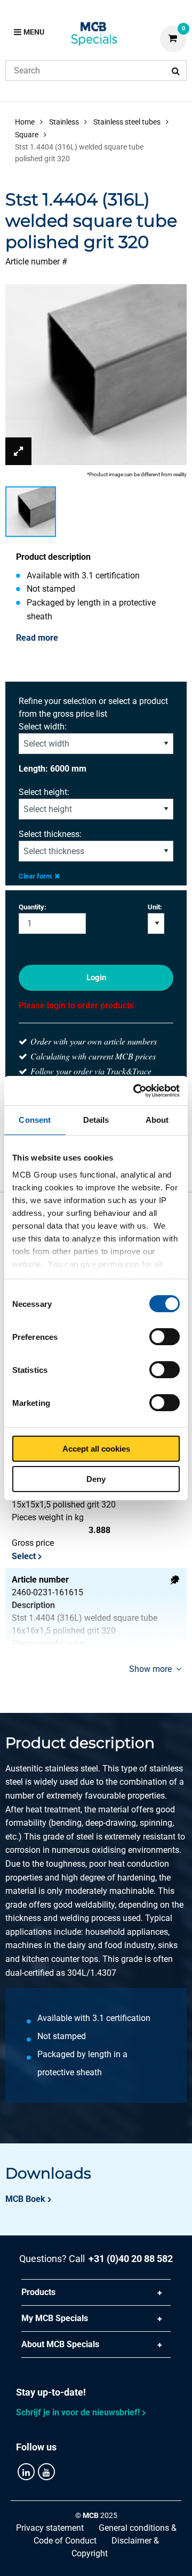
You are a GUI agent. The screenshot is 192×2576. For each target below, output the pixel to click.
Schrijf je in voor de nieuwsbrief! (78, 2412)
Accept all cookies (96, 1449)
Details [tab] (96, 1120)
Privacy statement (50, 2528)
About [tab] (157, 1120)
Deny (96, 1479)
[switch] (165, 1337)
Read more (37, 638)
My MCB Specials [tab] (55, 2318)
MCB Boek (25, 2199)
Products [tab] (38, 2292)
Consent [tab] (35, 1120)
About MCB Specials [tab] (60, 2344)
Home (25, 122)
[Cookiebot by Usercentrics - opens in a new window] (135, 1091)
